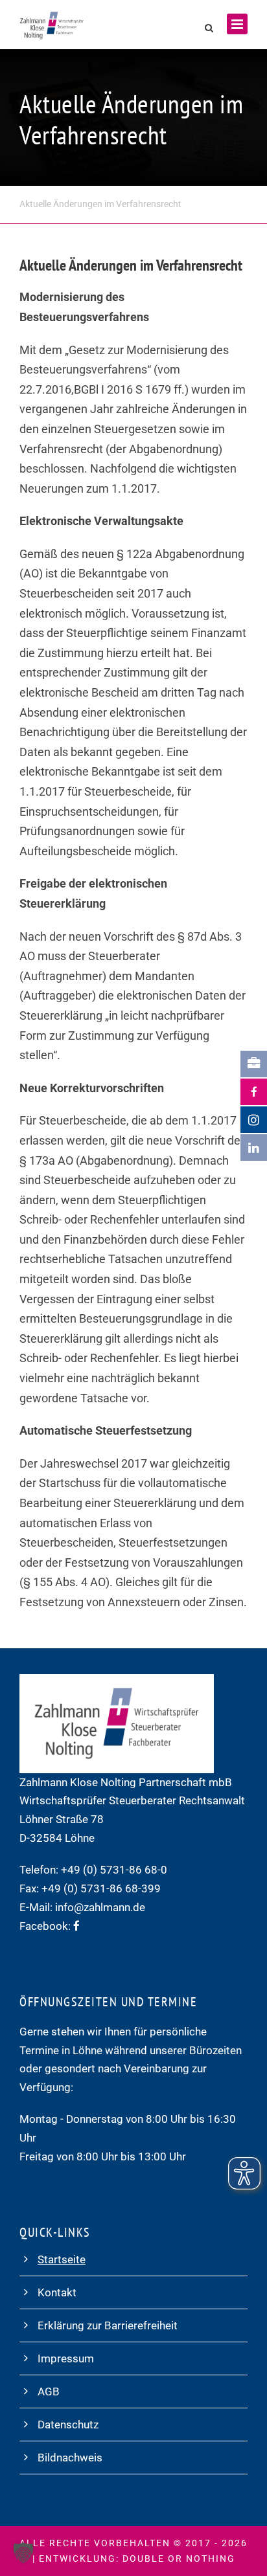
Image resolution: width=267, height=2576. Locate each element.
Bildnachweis (70, 2458)
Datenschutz (68, 2425)
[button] (23, 2553)
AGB (49, 2391)
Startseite (62, 2259)
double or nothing (179, 2559)
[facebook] (76, 1926)
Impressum (66, 2358)
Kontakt (57, 2292)
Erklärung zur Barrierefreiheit (108, 2325)
